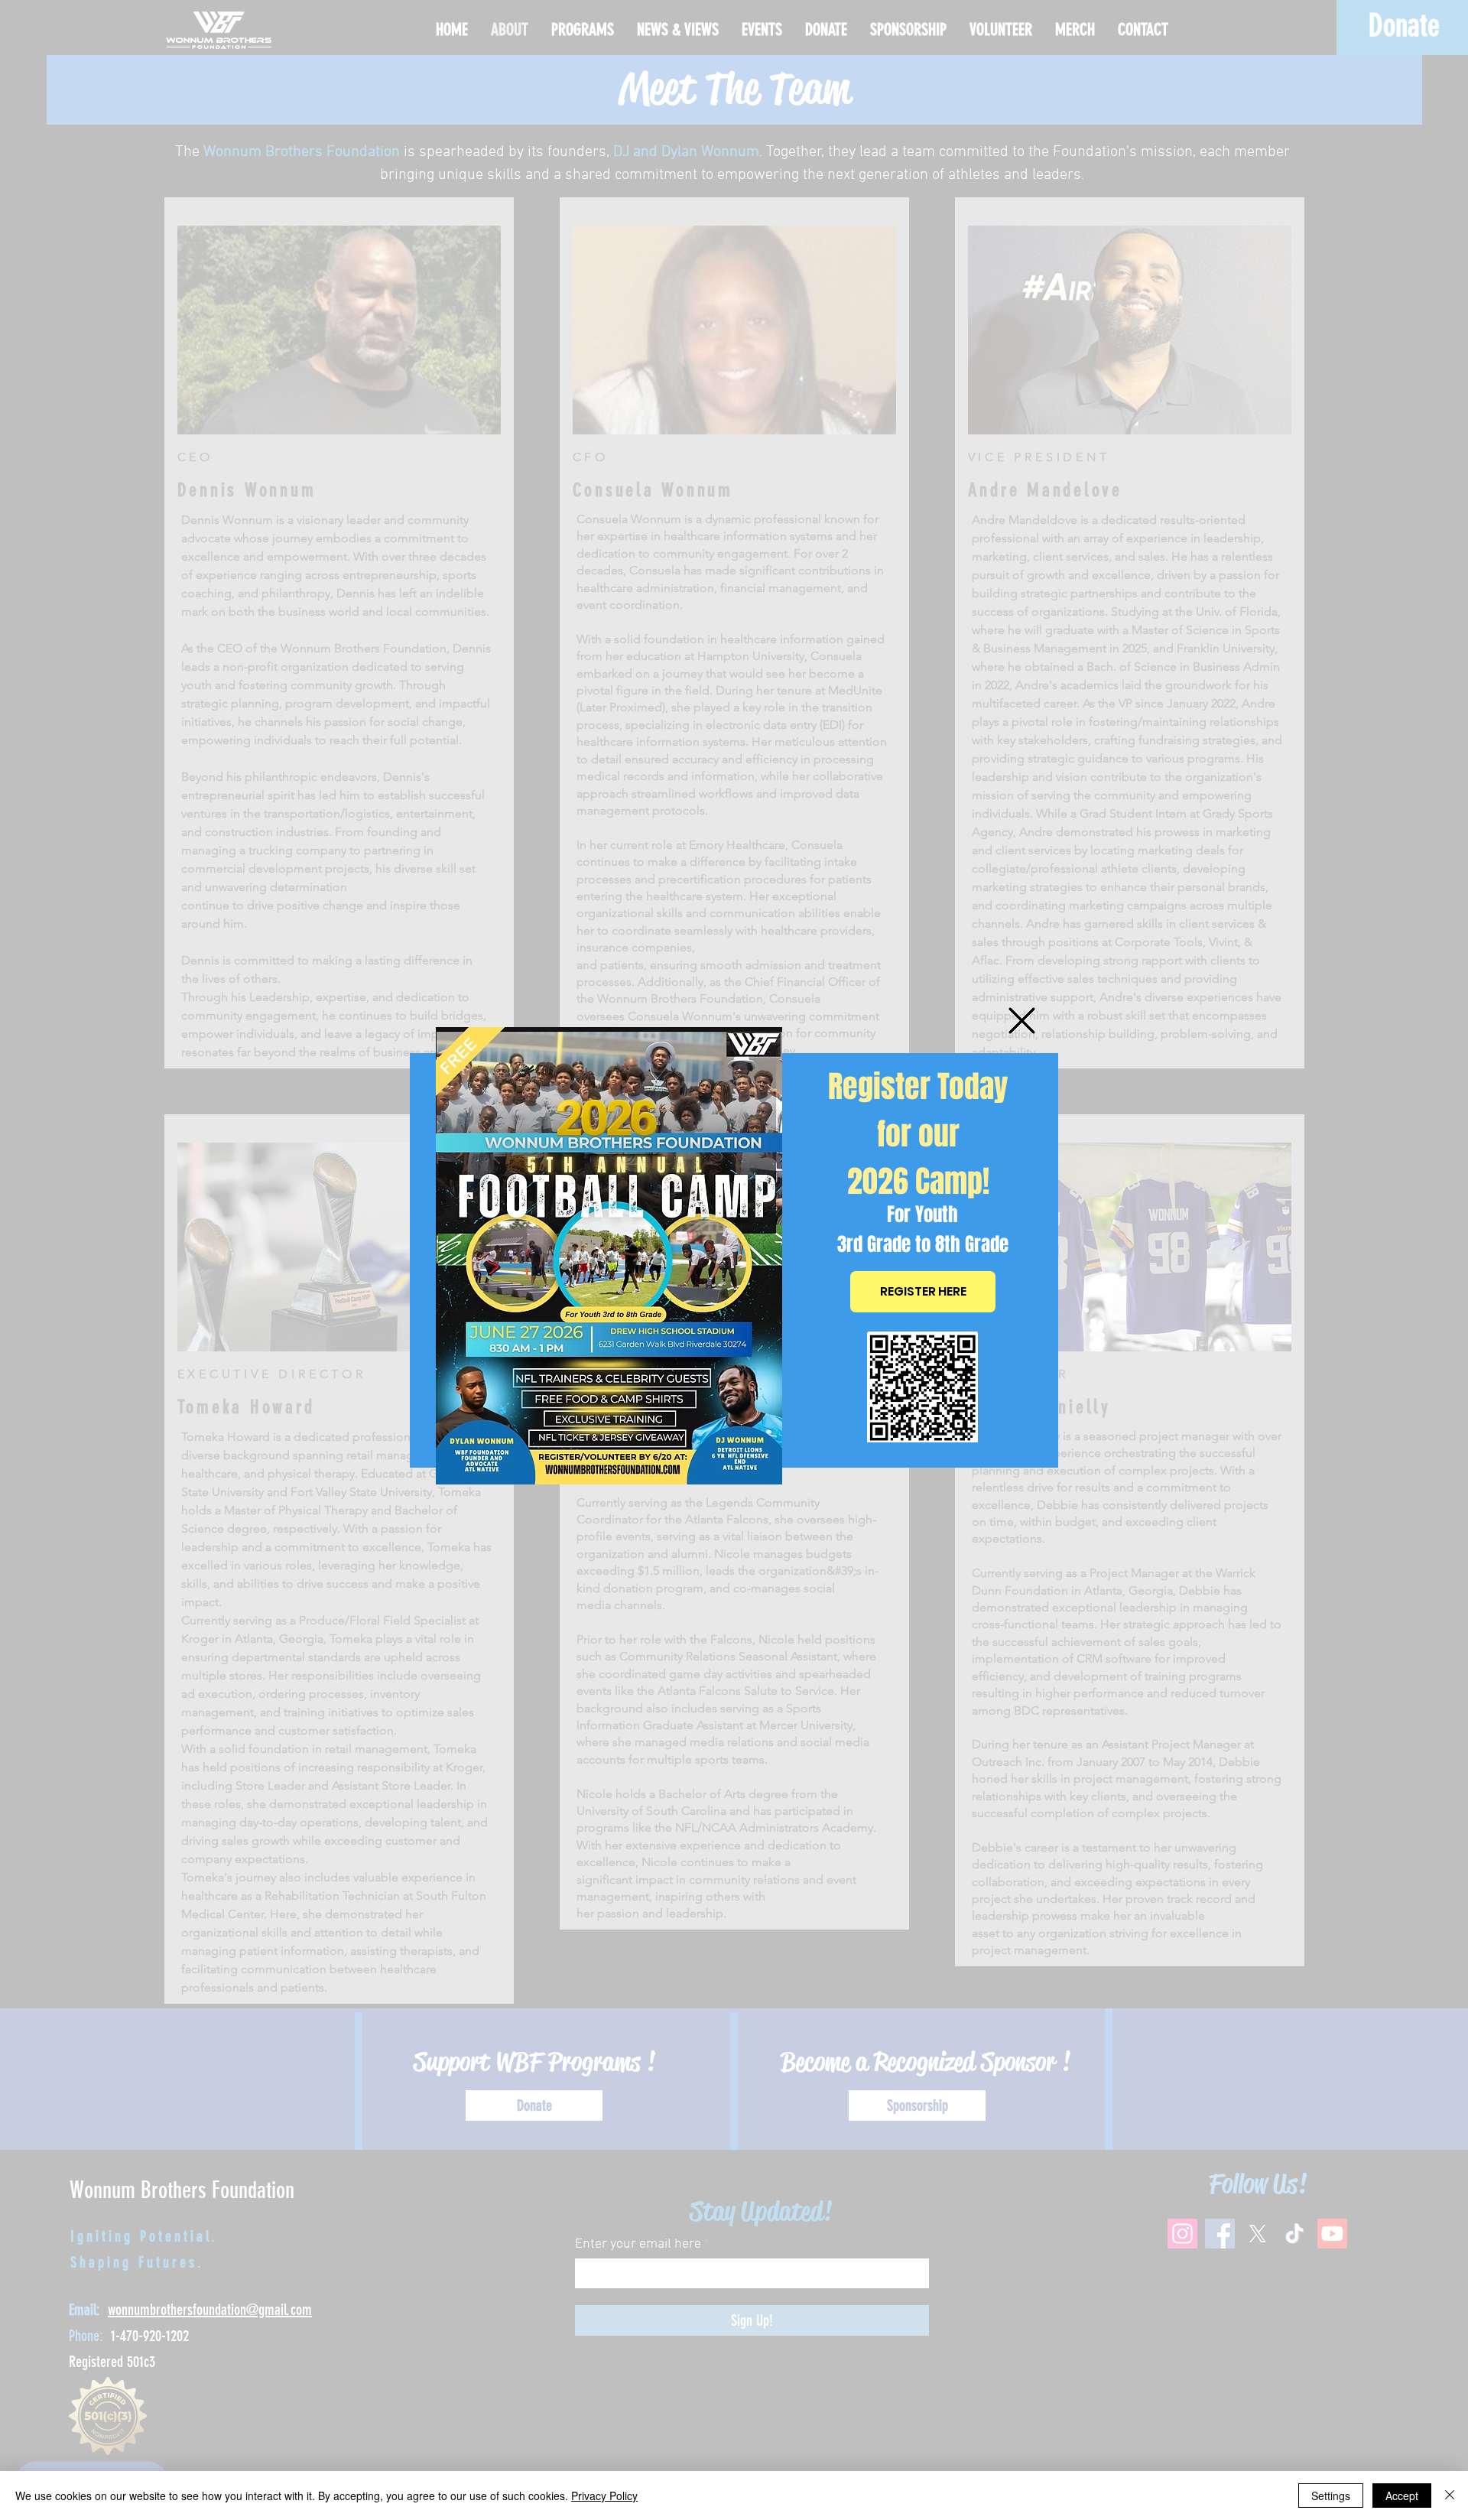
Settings (1331, 2496)
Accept (1402, 2496)
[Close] (1450, 2496)
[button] (1022, 1021)
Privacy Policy (604, 2496)
